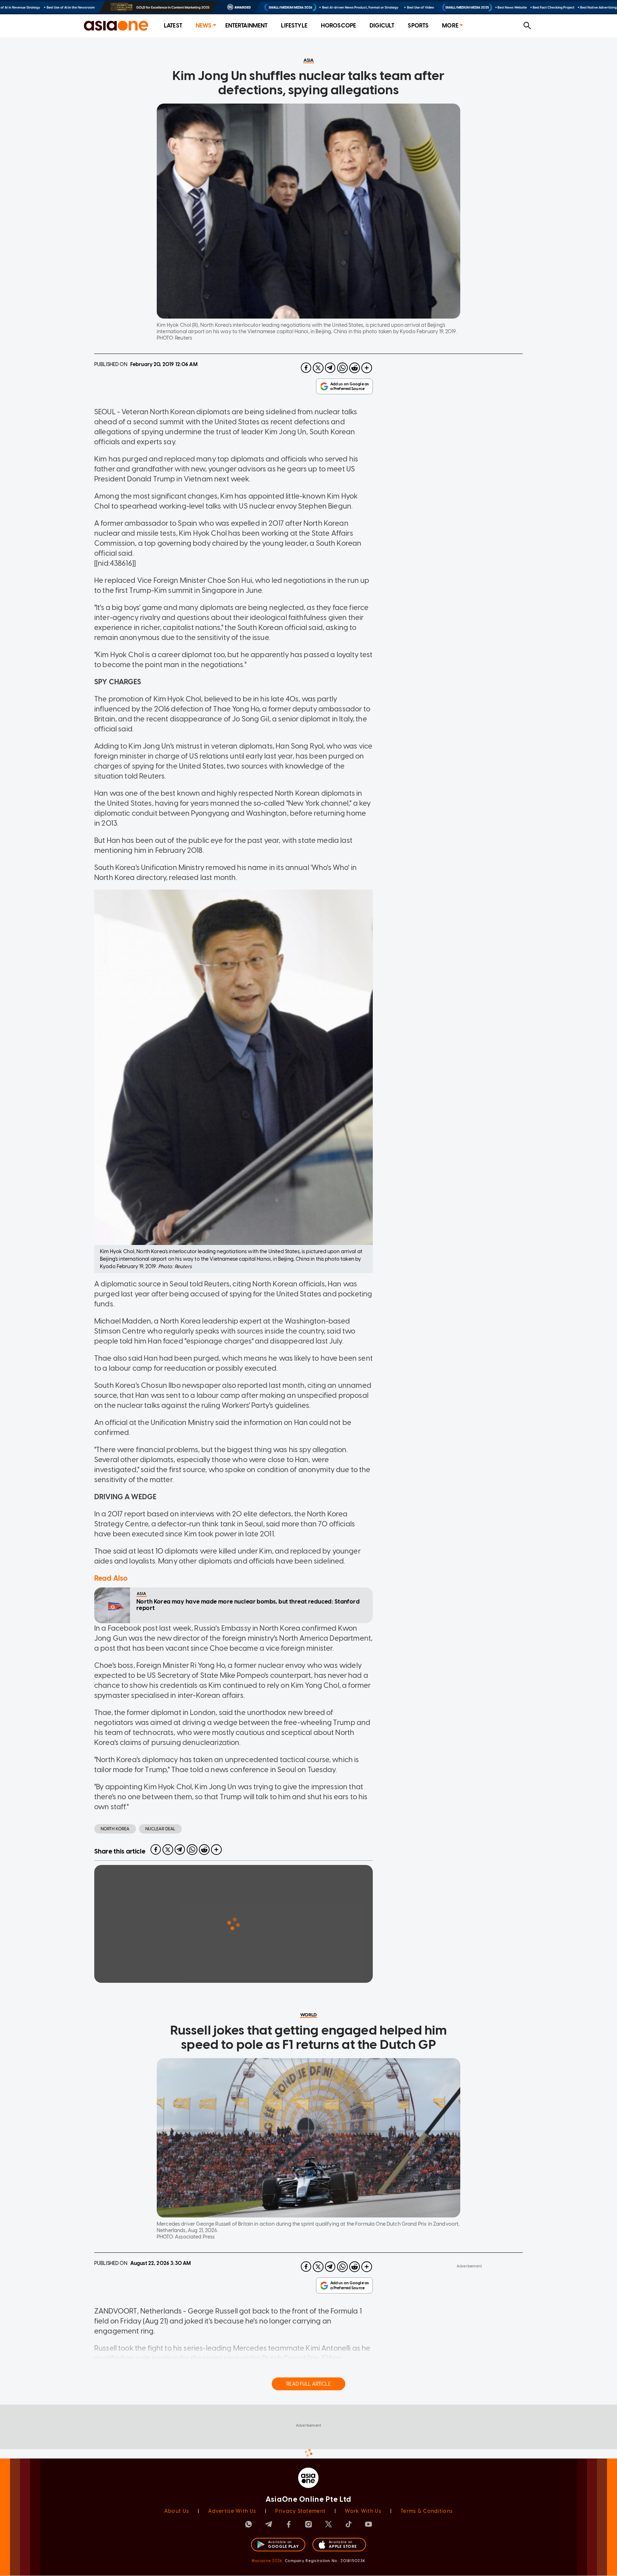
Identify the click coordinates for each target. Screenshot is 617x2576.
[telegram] (330, 368)
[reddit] (355, 368)
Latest (173, 26)
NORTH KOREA (115, 1829)
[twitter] (318, 368)
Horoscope (338, 26)
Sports (418, 26)
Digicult (382, 26)
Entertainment (247, 26)
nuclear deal (160, 1829)
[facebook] (306, 368)
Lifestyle (294, 26)
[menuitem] (173, 26)
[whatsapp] (342, 368)
